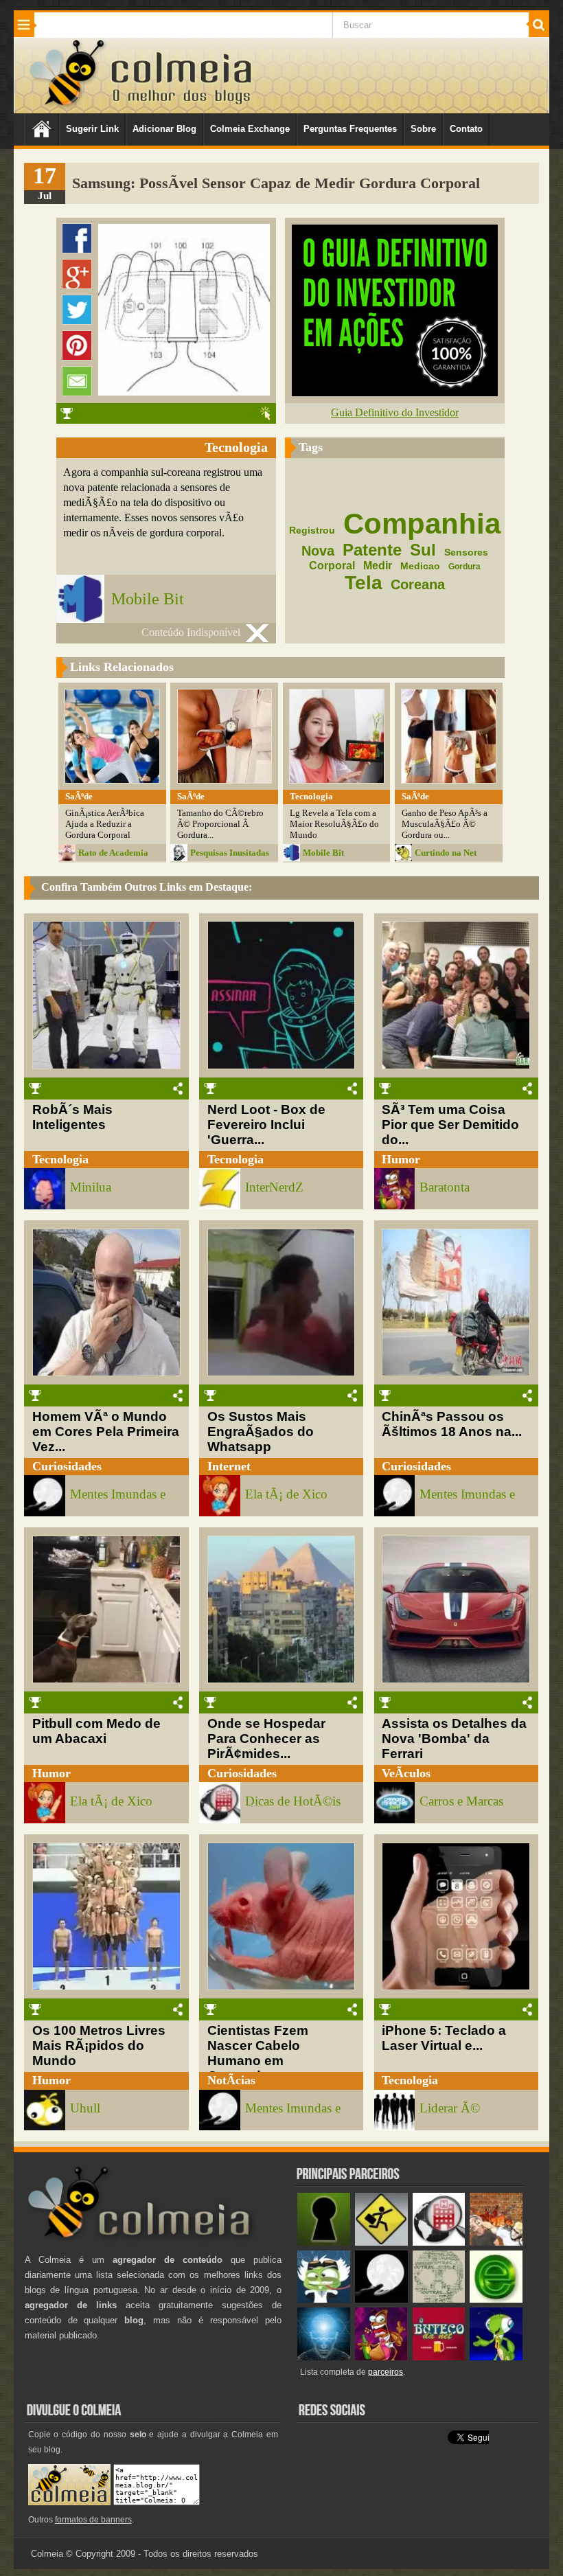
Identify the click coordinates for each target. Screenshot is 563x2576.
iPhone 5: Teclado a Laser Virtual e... (444, 2038)
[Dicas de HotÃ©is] (439, 2243)
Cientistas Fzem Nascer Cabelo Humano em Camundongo (258, 2053)
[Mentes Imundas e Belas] (381, 2300)
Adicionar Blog (164, 129)
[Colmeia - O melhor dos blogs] (68, 105)
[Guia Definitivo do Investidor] (395, 392)
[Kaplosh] (496, 2243)
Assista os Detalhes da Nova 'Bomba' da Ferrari (454, 1739)
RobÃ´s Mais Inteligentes (72, 1117)
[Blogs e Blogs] (496, 2300)
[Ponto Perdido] (324, 2243)
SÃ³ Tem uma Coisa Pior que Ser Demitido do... (450, 1125)
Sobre (423, 129)
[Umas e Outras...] (439, 2300)
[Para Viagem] (381, 2243)
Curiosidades (67, 1466)
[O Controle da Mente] (324, 2357)
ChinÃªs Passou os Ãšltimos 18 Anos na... (452, 1424)
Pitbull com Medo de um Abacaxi (96, 1731)
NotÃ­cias (231, 2080)
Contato (466, 129)
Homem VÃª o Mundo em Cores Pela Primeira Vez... (106, 1432)
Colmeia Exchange (250, 129)
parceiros (386, 2372)
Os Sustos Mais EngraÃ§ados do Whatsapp (261, 1432)
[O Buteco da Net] (439, 2357)
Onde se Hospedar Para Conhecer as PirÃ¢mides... (266, 1739)
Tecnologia (60, 1159)
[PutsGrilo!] (496, 2357)
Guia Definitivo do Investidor (395, 412)
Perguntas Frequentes (350, 129)
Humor (401, 1159)
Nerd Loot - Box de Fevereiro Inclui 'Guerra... (266, 1125)
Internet (229, 1466)
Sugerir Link (92, 129)
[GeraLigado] (324, 2300)
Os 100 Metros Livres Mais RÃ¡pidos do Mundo (99, 2045)
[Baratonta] (381, 2357)
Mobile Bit (148, 599)
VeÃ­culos (406, 1773)
